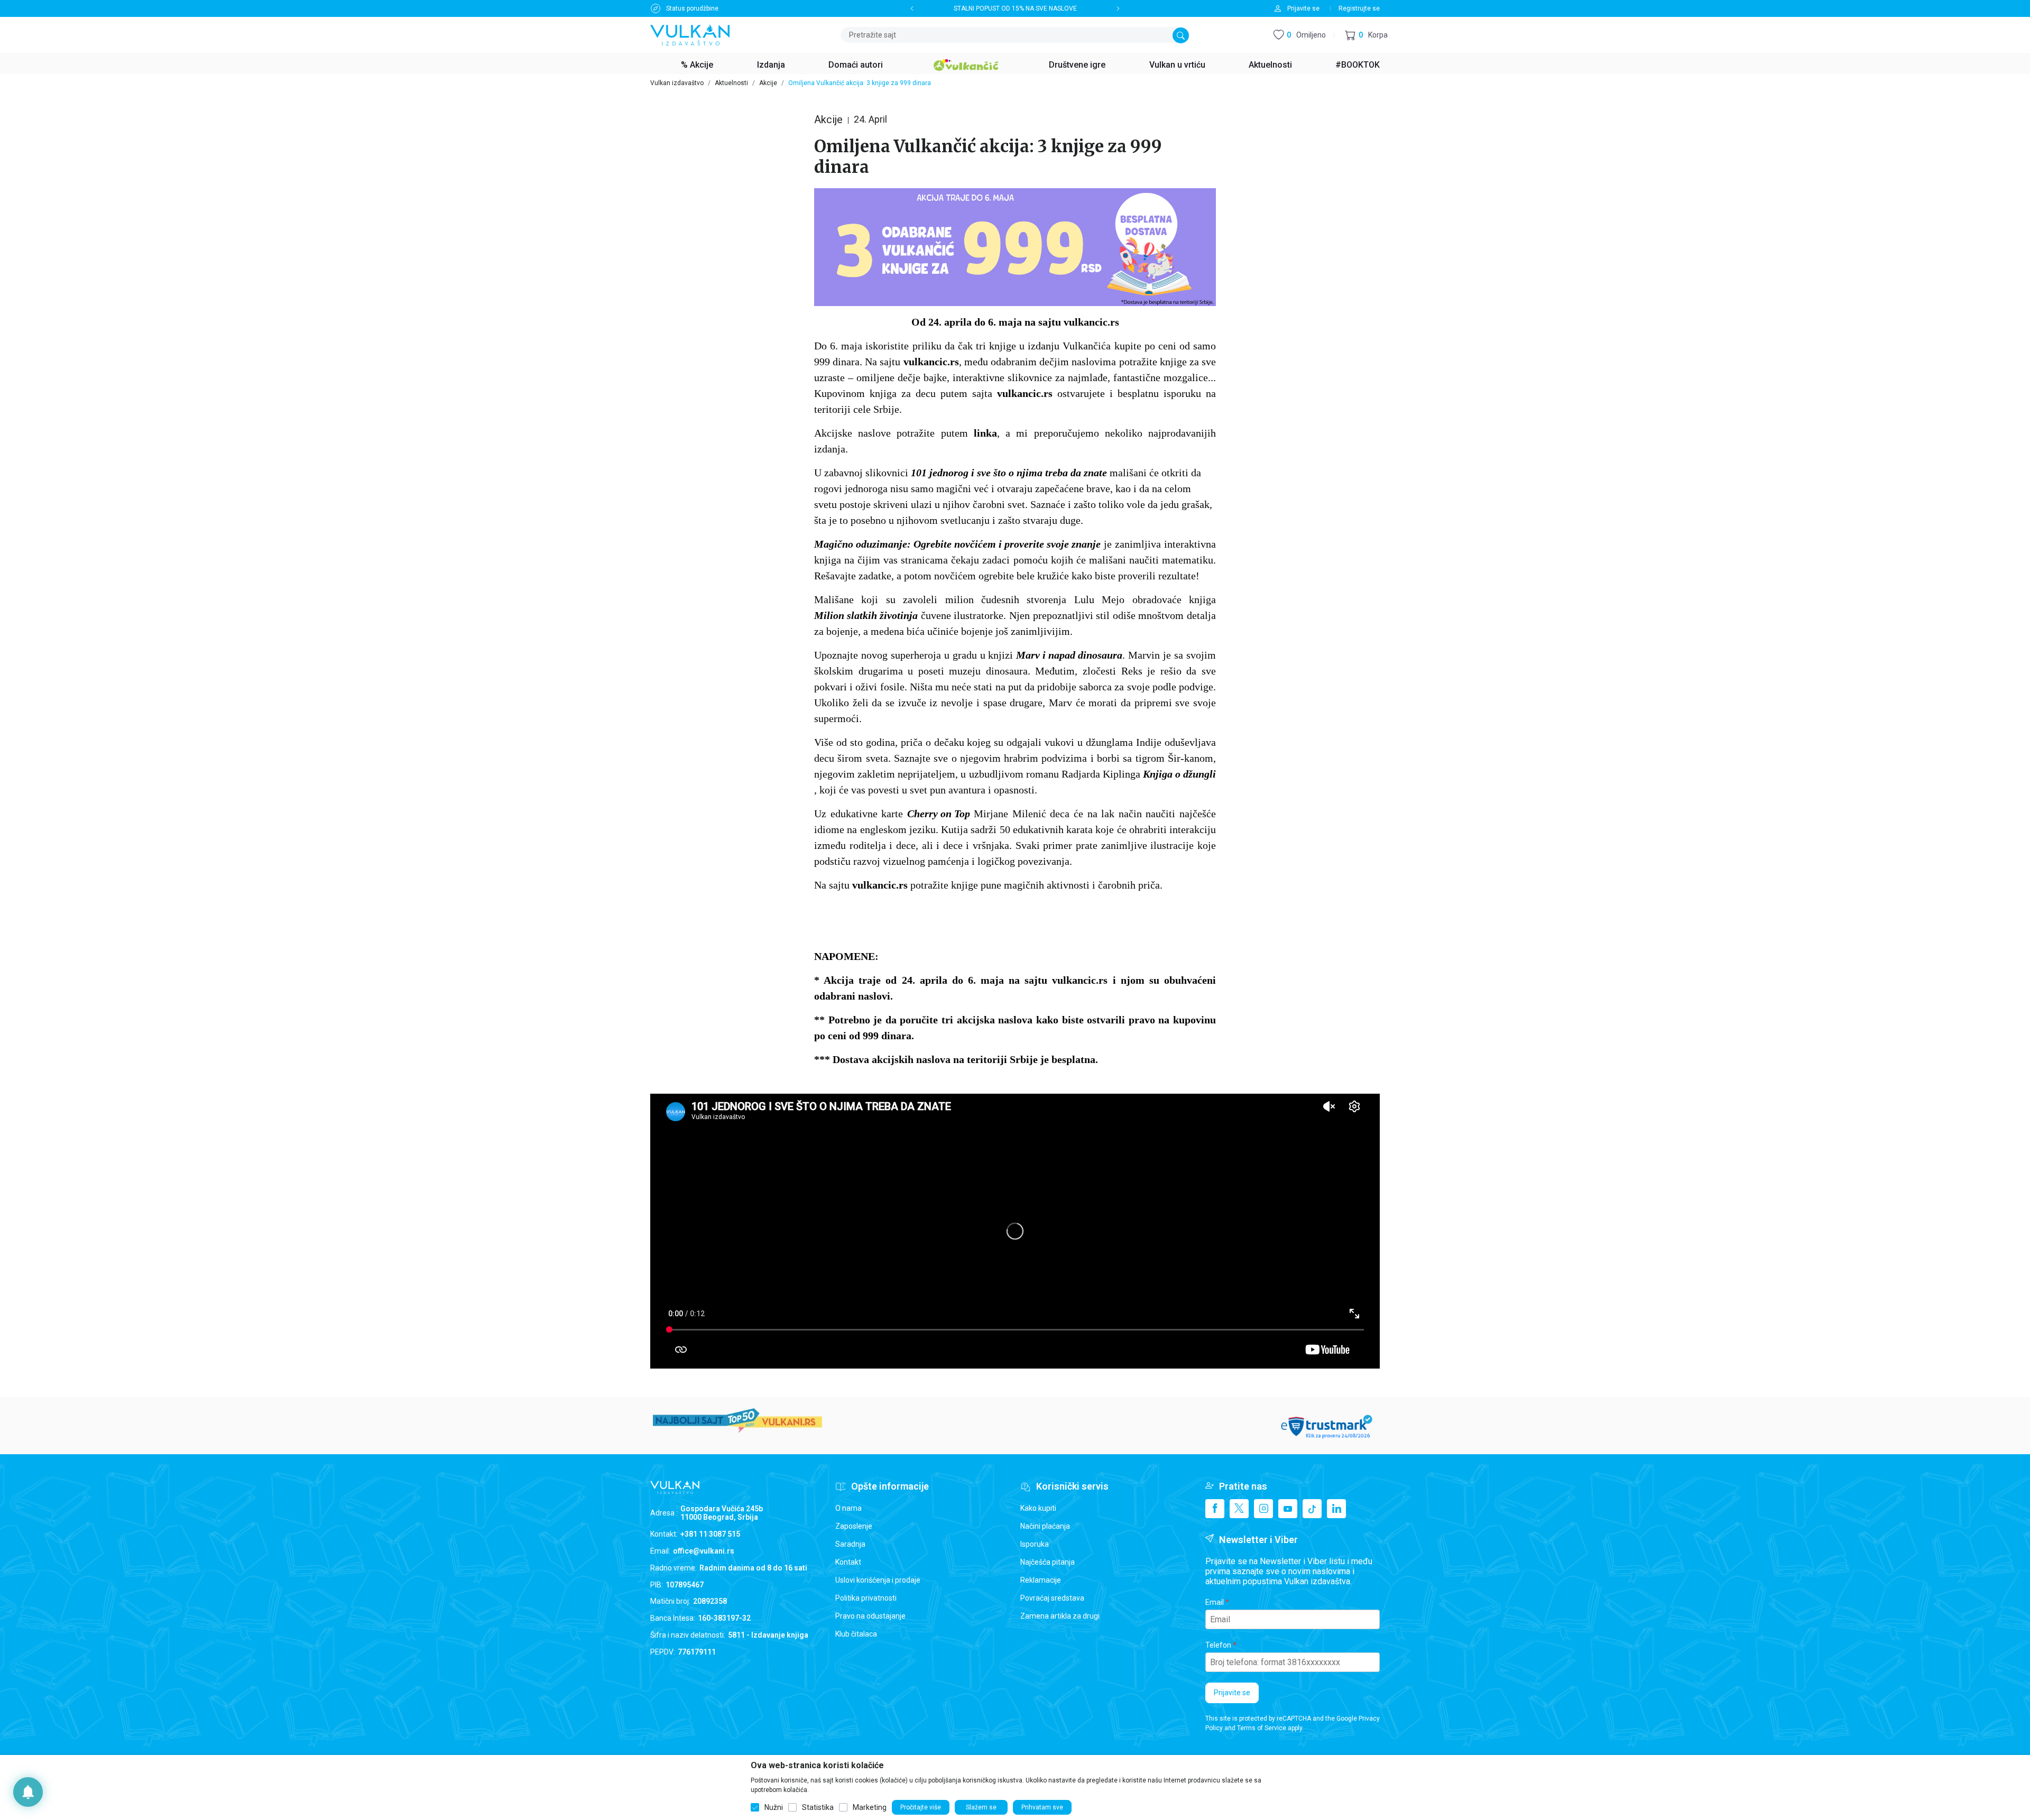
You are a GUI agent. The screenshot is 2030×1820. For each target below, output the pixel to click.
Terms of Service (1262, 1728)
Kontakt (848, 1562)
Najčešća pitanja (1048, 1562)
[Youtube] (1288, 1509)
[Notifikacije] (28, 1792)
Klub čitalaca (856, 1634)
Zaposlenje (854, 1526)
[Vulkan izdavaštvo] (690, 34)
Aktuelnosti (731, 83)
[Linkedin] (1336, 1509)
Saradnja (850, 1544)
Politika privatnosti (866, 1598)
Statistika (818, 1807)
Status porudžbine (692, 8)
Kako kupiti (1038, 1508)
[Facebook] (1215, 1509)
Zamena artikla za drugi (1060, 1616)
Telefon (1218, 1645)
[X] (1239, 1509)
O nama (848, 1508)
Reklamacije (1041, 1580)
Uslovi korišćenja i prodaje (878, 1580)
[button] (1366, 35)
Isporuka (1035, 1544)
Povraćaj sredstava (1052, 1598)
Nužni (774, 1807)
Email (1215, 1602)
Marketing (870, 1807)
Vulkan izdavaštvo (677, 83)
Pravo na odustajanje (870, 1616)
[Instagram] (1263, 1509)
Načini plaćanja (1045, 1526)
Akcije (768, 83)
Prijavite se (1232, 1693)
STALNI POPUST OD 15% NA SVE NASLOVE (1015, 8)
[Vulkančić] (966, 63)
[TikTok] (1312, 1509)
